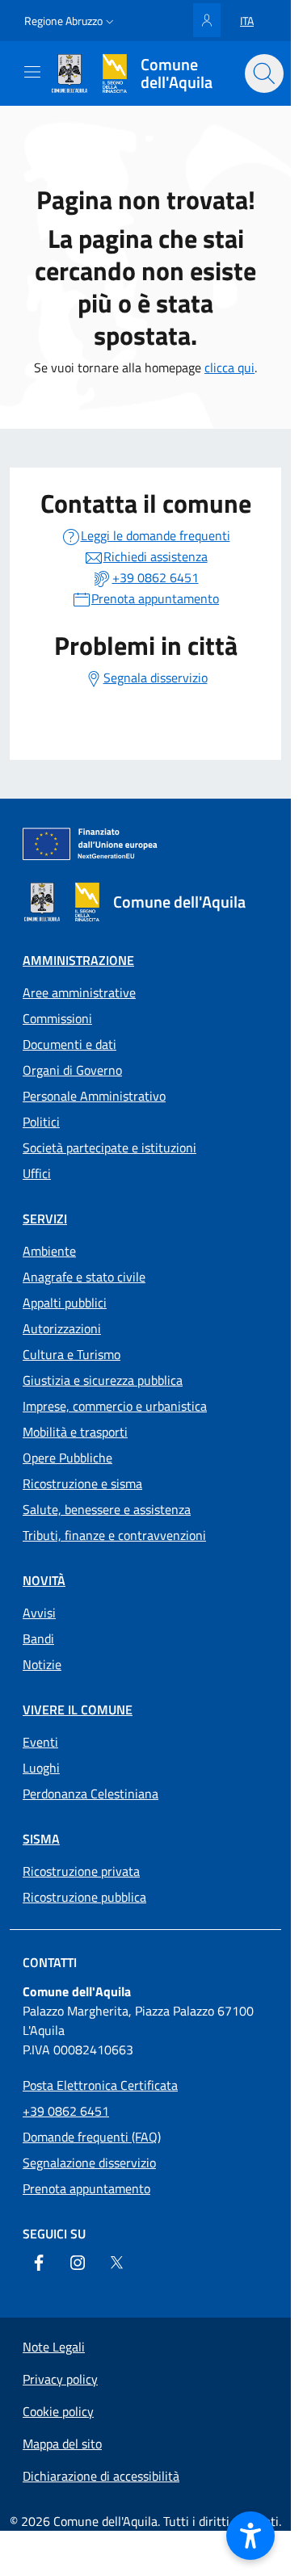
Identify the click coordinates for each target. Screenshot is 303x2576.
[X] (116, 2263)
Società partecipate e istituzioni (109, 1147)
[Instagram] (78, 2263)
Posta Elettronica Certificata (100, 2085)
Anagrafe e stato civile (84, 1277)
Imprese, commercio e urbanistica (115, 1406)
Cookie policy (58, 2411)
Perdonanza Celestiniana (90, 1794)
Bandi (38, 1638)
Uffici (37, 1173)
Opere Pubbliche (67, 1458)
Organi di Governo (72, 1070)
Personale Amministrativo (94, 1096)
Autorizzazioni (62, 1328)
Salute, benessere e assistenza (107, 1509)
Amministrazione (78, 960)
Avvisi (39, 1613)
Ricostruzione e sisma (82, 1483)
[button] (71, 21)
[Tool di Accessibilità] (250, 2536)
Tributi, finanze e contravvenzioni (114, 1535)
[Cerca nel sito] (264, 73)
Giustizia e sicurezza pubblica (103, 1380)
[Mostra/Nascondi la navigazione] (32, 72)
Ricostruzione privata (81, 1871)
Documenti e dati (69, 1044)
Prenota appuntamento (86, 2188)
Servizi (45, 1219)
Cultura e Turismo (72, 1354)
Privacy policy (60, 2379)
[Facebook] (39, 2263)
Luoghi (41, 1768)
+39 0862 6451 (66, 2111)
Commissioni (57, 1018)
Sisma (41, 1839)
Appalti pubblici (65, 1303)
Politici (41, 1122)
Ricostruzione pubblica (84, 1897)
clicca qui (229, 367)
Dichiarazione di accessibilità (101, 2476)
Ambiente (49, 1251)
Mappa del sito (62, 2444)
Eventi (40, 1742)
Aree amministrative (79, 992)
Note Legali (54, 2347)
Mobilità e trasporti (75, 1432)
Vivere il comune (78, 1710)
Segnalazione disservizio (89, 2163)
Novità (44, 1580)
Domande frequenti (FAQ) (92, 2137)
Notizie (42, 1664)
